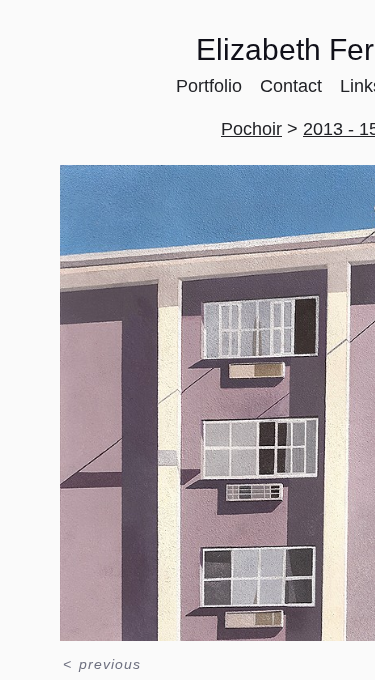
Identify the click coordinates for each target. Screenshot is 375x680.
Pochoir (251, 129)
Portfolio (209, 86)
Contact (291, 86)
